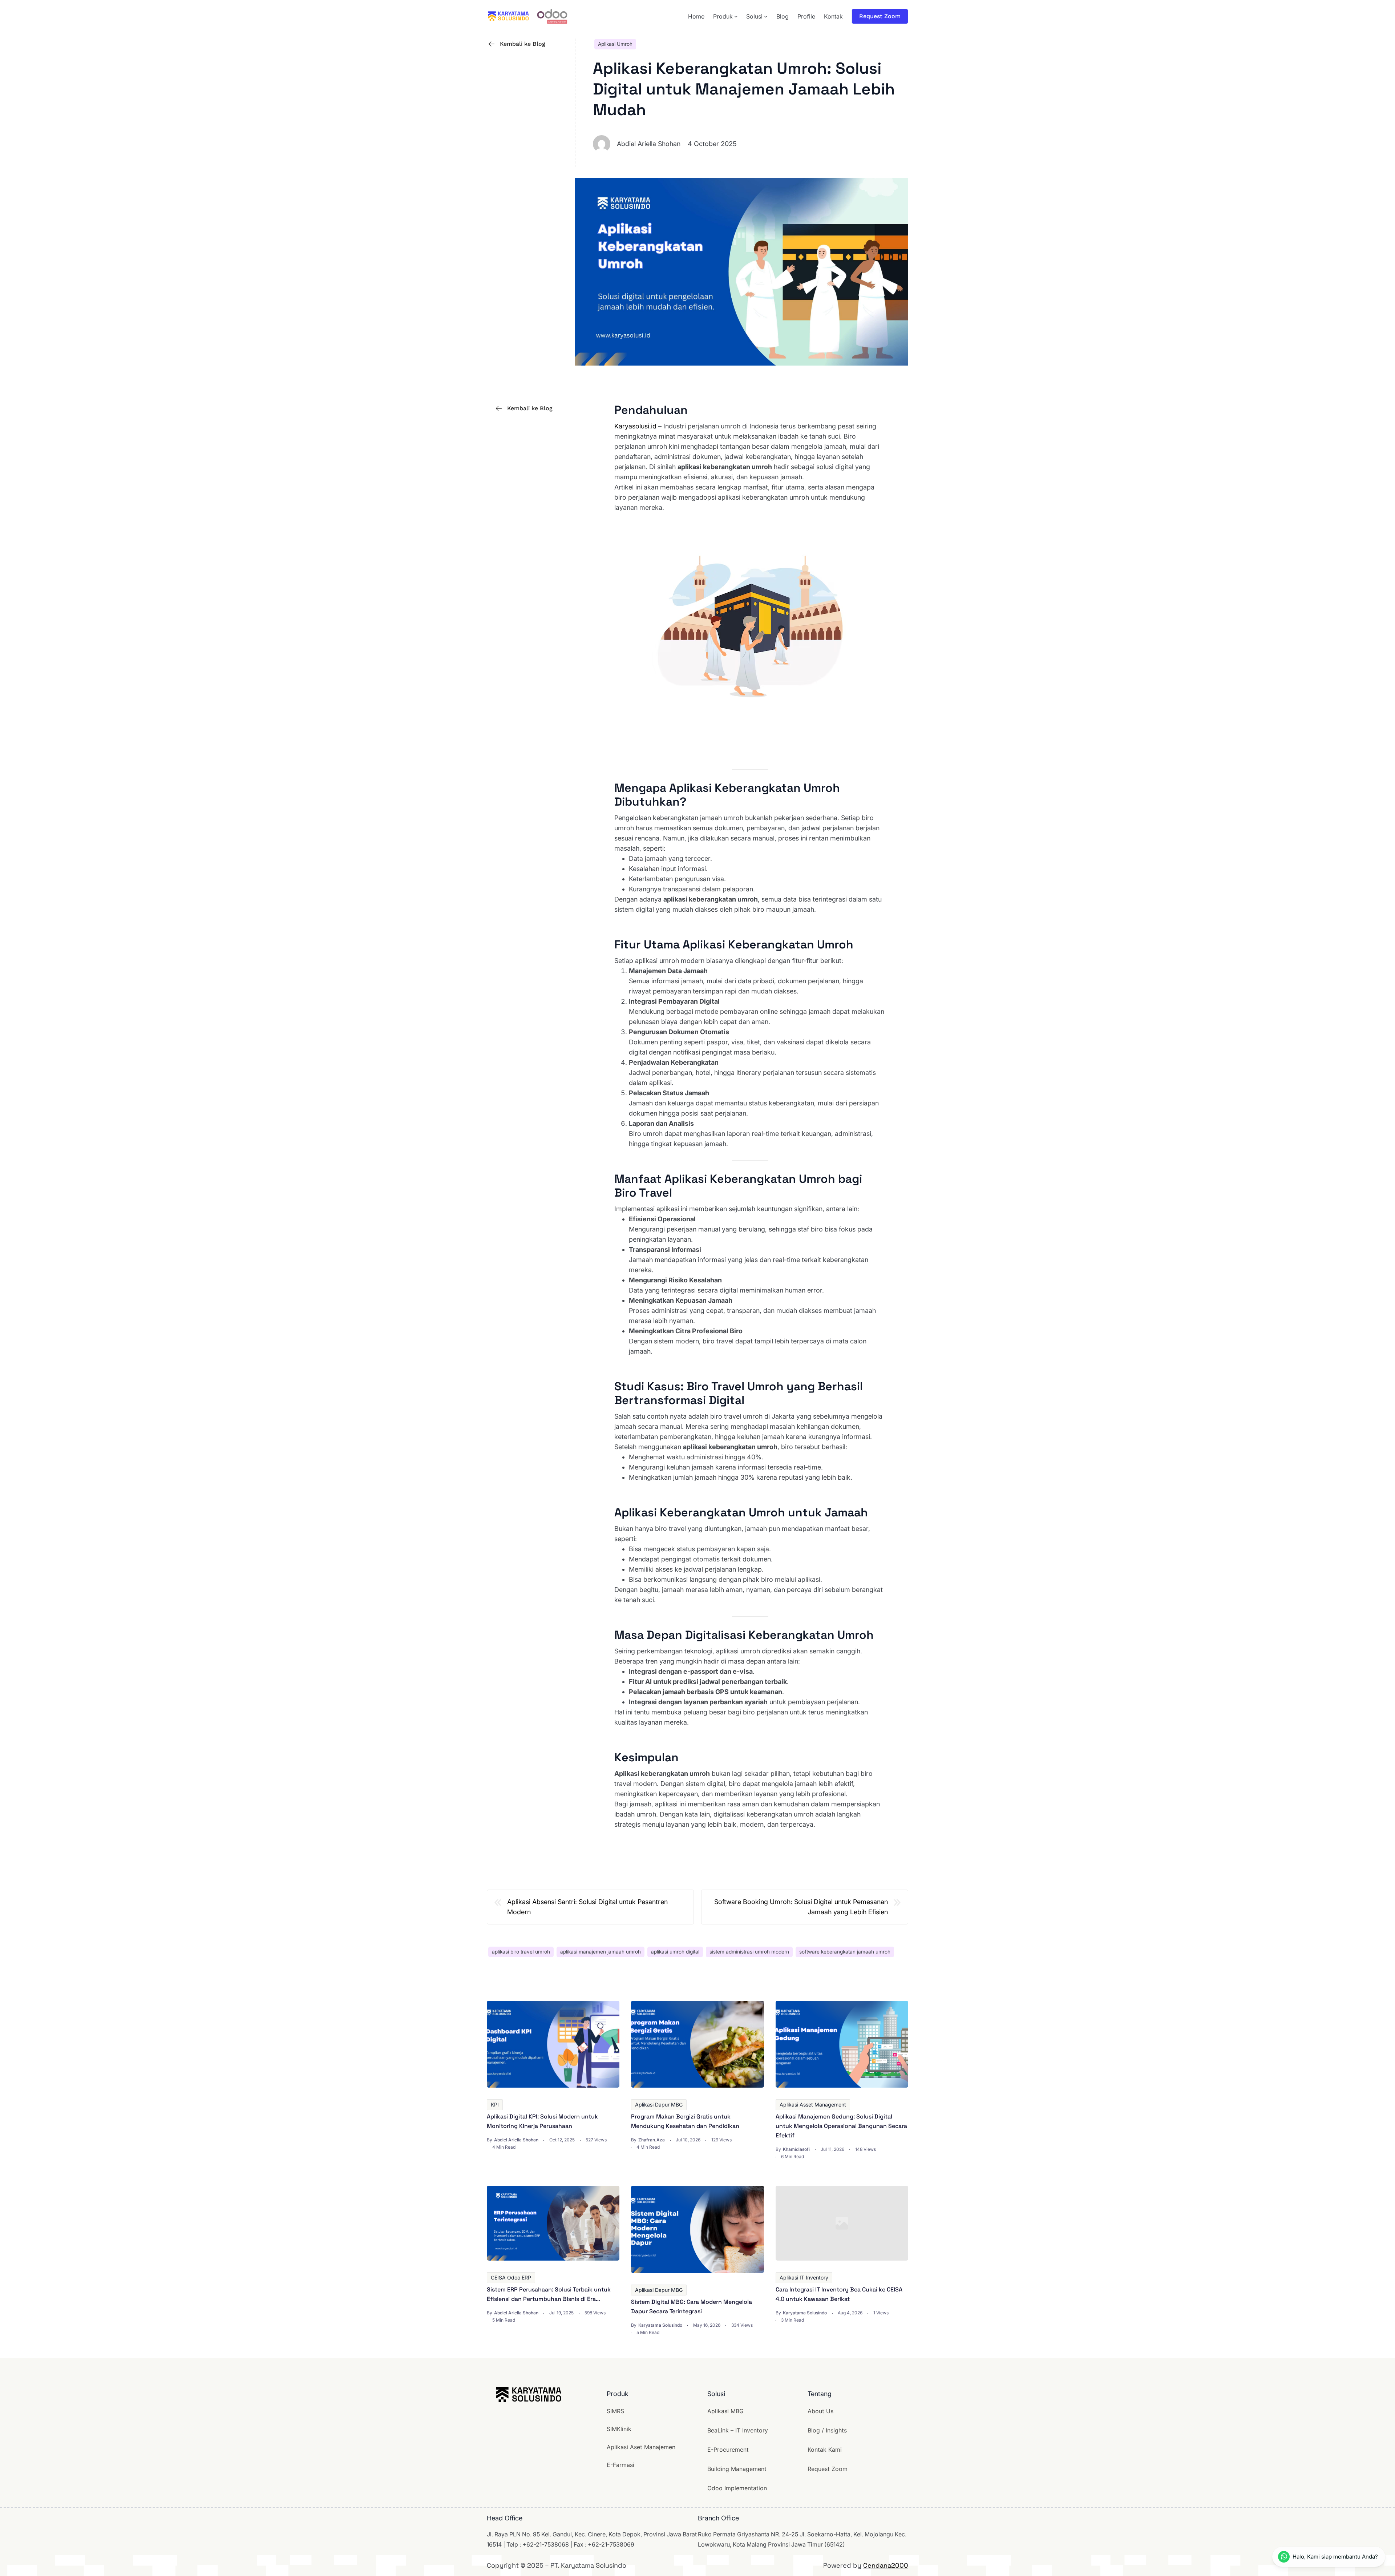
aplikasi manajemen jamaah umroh (601, 1952)
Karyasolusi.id (635, 426)
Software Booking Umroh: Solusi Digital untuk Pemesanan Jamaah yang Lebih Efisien (801, 1907)
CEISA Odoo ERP (511, 2277)
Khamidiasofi (796, 2149)
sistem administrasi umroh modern (749, 1952)
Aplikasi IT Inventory (804, 2277)
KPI (495, 2105)
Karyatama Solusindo (660, 2325)
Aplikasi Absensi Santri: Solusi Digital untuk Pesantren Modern (587, 1907)
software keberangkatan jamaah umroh (845, 1952)
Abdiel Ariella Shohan (516, 2140)
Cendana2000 (886, 2565)
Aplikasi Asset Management (813, 2105)
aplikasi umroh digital (675, 1952)
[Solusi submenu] (766, 16)
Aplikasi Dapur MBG (659, 2105)
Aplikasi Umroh (615, 44)
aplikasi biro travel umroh (521, 1952)
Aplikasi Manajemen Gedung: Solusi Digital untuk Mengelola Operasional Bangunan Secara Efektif (841, 2126)
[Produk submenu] (736, 16)
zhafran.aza (652, 2140)
